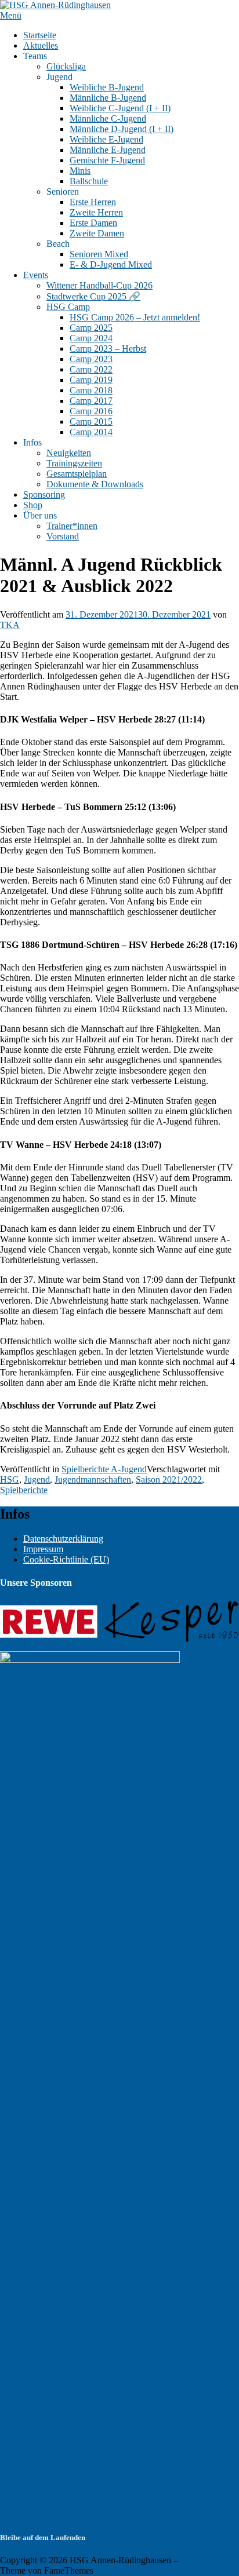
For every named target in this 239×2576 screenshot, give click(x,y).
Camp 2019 (91, 380)
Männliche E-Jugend (108, 150)
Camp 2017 (91, 401)
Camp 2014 (91, 432)
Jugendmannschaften (93, 1479)
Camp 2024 (91, 338)
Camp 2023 (91, 359)
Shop (33, 505)
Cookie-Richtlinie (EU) (66, 1559)
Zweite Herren (96, 212)
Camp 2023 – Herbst (108, 349)
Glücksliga (66, 66)
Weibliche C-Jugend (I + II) (120, 108)
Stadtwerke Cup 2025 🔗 (93, 296)
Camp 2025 (91, 328)
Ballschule (89, 181)
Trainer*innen (72, 526)
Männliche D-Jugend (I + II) (122, 129)
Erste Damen (93, 223)
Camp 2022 (91, 369)
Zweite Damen (97, 233)
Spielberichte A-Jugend (104, 1469)
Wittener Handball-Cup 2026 (99, 285)
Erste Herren (93, 202)
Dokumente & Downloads (95, 484)
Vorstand (63, 536)
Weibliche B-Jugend (107, 87)
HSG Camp (68, 307)
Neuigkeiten (69, 453)
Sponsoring (44, 495)
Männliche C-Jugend (108, 118)
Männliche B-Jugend (108, 98)
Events (36, 275)
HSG (10, 1479)
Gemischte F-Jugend (107, 160)
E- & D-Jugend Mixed (111, 264)
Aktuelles (41, 45)
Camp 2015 (91, 422)
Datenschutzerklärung (63, 1539)
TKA (10, 625)
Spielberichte (24, 1490)
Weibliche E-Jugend (106, 139)
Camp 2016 (91, 411)
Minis (80, 171)
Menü (11, 15)
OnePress (198, 2560)
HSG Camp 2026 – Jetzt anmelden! (135, 317)
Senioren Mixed (99, 254)
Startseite (40, 35)
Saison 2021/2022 (169, 1479)
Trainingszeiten (74, 463)
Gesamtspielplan (77, 474)
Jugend (37, 1479)
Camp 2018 (91, 390)
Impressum (43, 1549)
